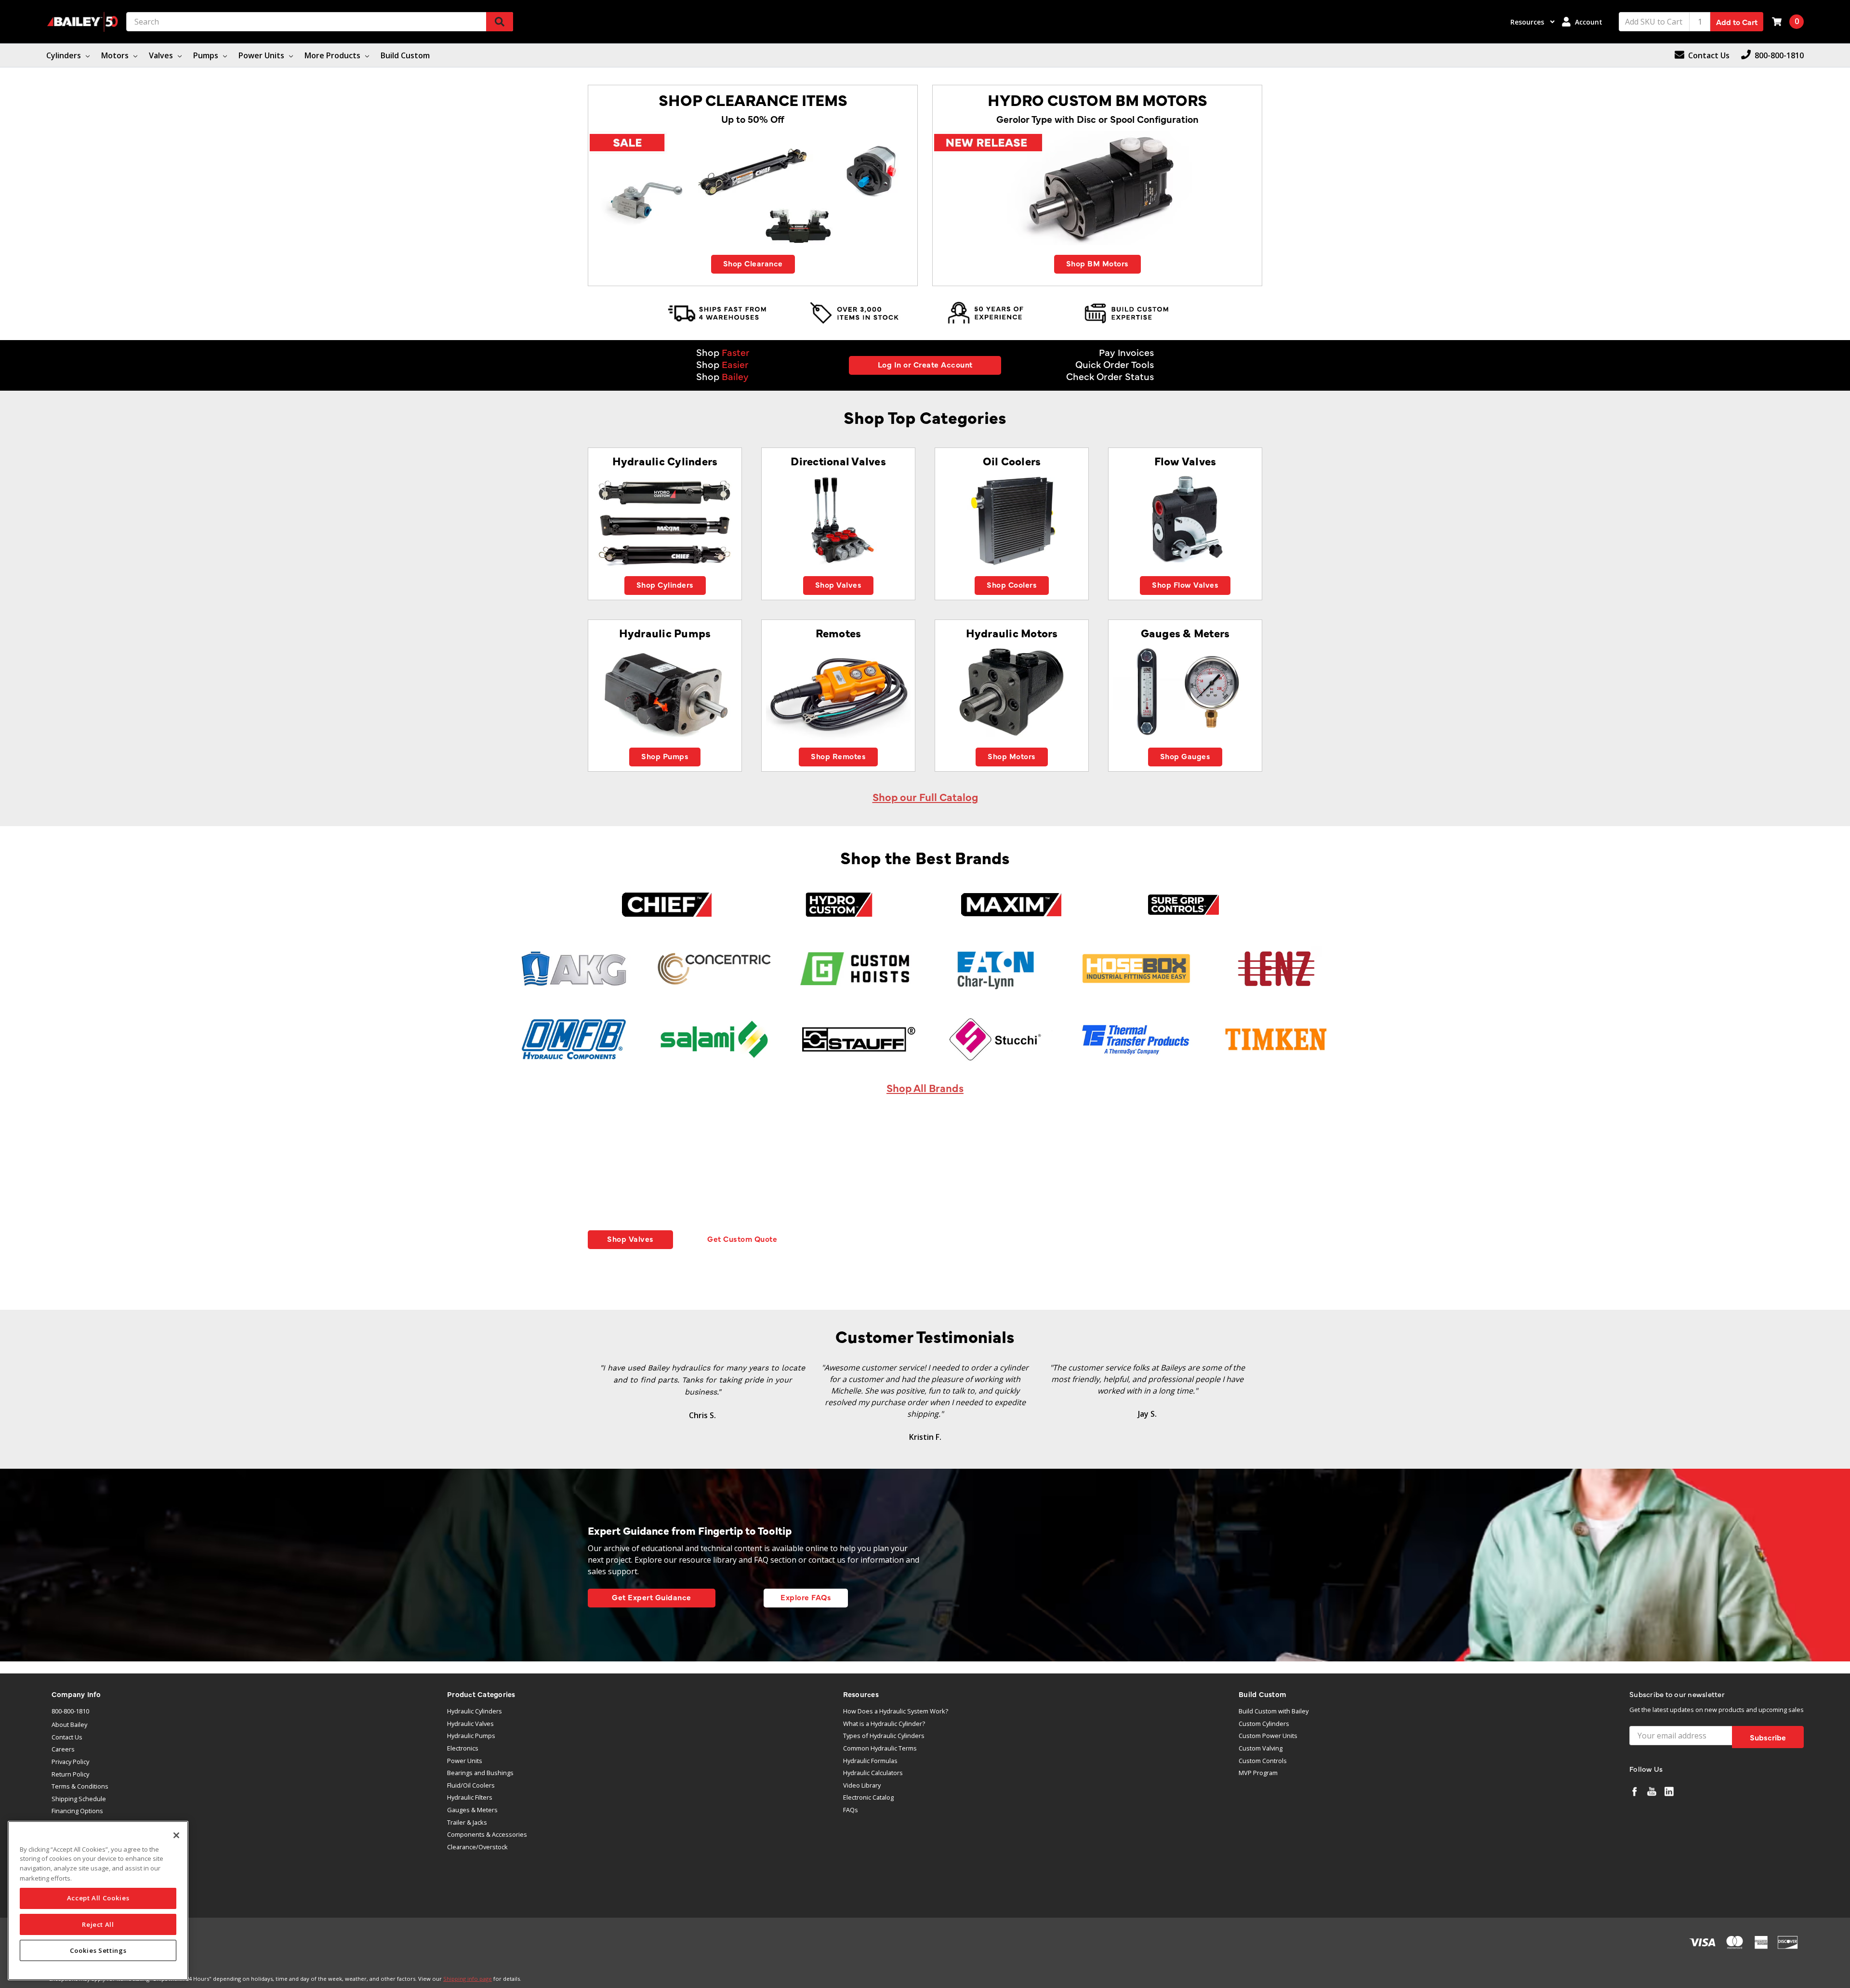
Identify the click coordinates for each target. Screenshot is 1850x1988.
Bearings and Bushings (480, 1773)
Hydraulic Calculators (873, 1773)
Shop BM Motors (1097, 263)
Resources (1528, 22)
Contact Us (67, 1737)
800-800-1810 (70, 1711)
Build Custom (405, 55)
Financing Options (77, 1811)
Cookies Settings (98, 1950)
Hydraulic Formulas (870, 1761)
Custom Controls (1263, 1761)
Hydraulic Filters (470, 1797)
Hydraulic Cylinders (475, 1711)
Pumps (207, 55)
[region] (98, 1901)
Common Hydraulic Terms (880, 1748)
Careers (63, 1749)
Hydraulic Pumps (471, 1736)
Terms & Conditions (80, 1786)
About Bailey (69, 1725)
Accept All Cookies (98, 1898)
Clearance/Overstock (477, 1847)
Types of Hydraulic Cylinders (884, 1736)
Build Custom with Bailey (1274, 1711)
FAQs (851, 1810)
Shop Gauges (1185, 756)
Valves (162, 55)
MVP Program (1258, 1773)
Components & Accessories (487, 1834)
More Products (333, 55)
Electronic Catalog (868, 1797)
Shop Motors (1012, 756)
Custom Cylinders (1264, 1724)
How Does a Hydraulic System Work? (896, 1711)
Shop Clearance (753, 263)
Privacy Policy (70, 1762)
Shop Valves (839, 584)
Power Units (262, 55)
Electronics (463, 1748)
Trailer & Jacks (467, 1822)
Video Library (862, 1785)
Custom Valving (1261, 1748)
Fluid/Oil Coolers (471, 1785)
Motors (116, 55)
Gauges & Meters (472, 1810)
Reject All (98, 1924)
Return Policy (70, 1774)
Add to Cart (1737, 22)
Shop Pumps (665, 756)
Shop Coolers (1012, 584)
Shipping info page (468, 1979)
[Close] (176, 1835)
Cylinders (65, 55)
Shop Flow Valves (1185, 584)
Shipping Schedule (79, 1799)
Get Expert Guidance (652, 1597)
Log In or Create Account (925, 364)
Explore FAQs (806, 1597)
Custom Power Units (1268, 1736)
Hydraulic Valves (470, 1724)
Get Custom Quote (742, 1238)
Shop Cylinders (665, 584)
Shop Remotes (838, 756)
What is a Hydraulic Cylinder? (884, 1724)
